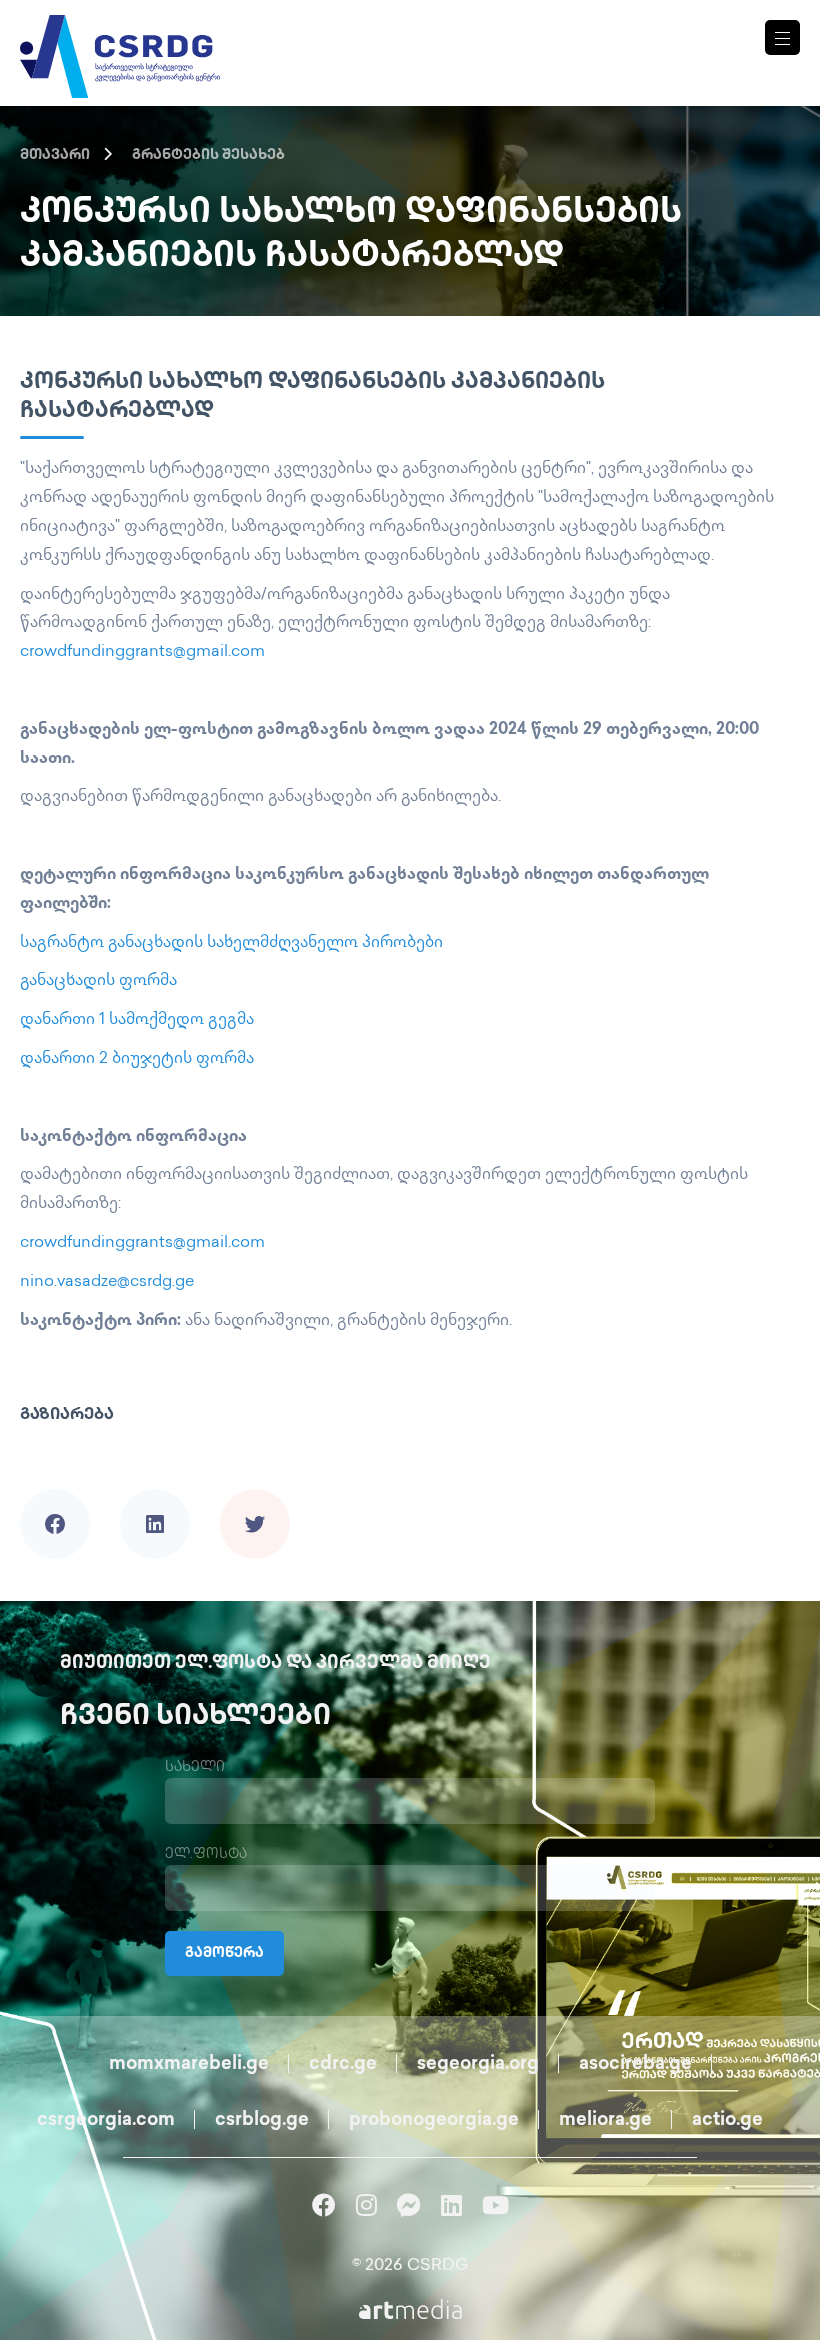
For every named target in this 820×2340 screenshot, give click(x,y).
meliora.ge (605, 2121)
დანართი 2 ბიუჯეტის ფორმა (137, 1059)
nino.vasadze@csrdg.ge (107, 1282)
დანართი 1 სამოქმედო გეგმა (137, 1020)
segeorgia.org (478, 2065)
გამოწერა (224, 1953)
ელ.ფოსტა (206, 1854)
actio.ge (727, 2121)
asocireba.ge (635, 2065)
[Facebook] (55, 1496)
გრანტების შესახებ (208, 155)
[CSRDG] (120, 32)
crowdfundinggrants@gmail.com (142, 652)
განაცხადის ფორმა (98, 981)
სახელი (195, 1767)
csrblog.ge (262, 2121)
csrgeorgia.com (106, 2121)
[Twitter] (255, 1496)
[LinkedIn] (155, 1496)
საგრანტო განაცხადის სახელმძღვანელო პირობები (231, 943)
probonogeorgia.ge (434, 2121)
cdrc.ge (343, 2065)
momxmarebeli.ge (189, 2065)
